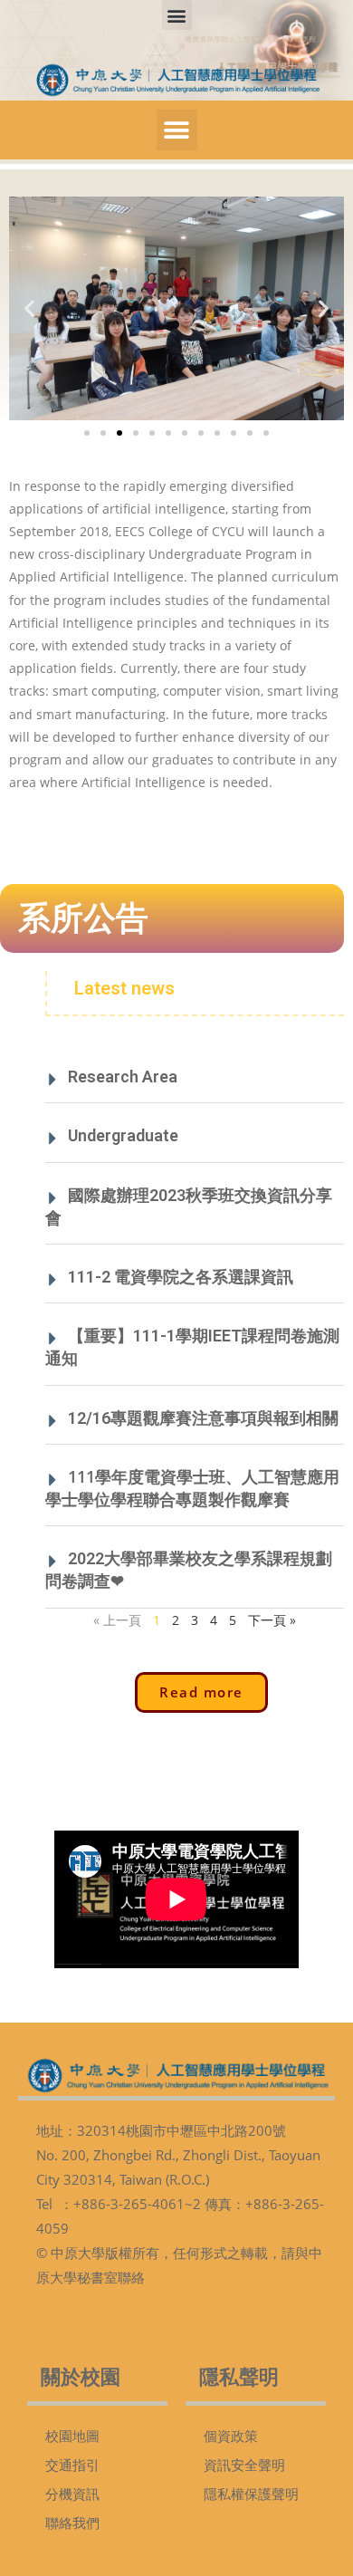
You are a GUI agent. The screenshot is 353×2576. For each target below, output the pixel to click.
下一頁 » (272, 1620)
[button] (177, 15)
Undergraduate (123, 1135)
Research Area (123, 1077)
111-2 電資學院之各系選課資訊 (181, 1277)
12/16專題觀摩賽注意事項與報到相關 (203, 1418)
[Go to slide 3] (119, 433)
